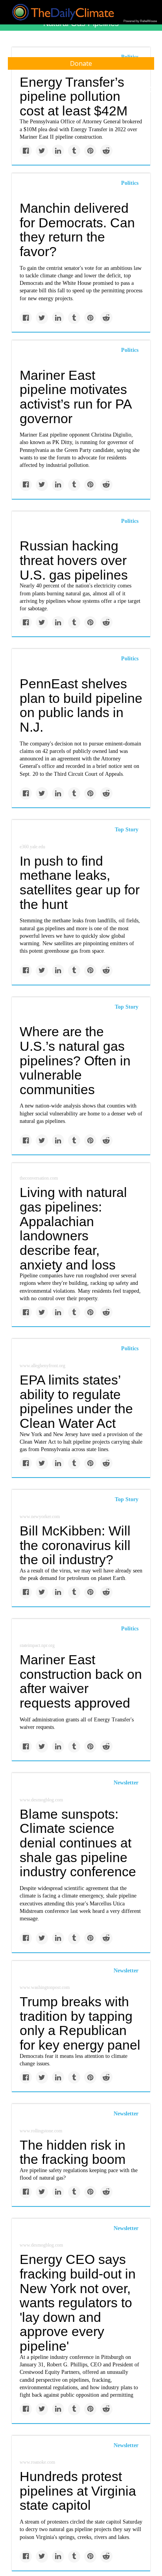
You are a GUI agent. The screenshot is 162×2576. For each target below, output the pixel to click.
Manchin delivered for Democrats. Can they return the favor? (77, 230)
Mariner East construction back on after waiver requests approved (81, 1681)
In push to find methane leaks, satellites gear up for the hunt (80, 883)
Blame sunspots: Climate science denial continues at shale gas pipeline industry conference (78, 1843)
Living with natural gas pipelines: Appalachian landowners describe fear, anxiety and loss (73, 1228)
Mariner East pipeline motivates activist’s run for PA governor (75, 397)
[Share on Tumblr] (74, 151)
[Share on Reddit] (106, 151)
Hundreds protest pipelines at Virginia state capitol (78, 2491)
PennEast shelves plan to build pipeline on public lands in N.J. (81, 705)
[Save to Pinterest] (90, 151)
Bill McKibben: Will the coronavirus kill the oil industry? (75, 1545)
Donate (81, 63)
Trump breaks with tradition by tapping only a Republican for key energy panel (80, 2023)
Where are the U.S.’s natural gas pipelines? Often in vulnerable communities (75, 1060)
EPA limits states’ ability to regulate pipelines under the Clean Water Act (76, 1401)
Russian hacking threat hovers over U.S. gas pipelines (74, 560)
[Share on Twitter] (42, 151)
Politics (130, 183)
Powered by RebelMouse (140, 21)
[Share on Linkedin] (58, 151)
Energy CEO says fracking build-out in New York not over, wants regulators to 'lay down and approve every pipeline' (78, 2303)
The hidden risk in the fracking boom (73, 2152)
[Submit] (151, 90)
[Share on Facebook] (26, 151)
